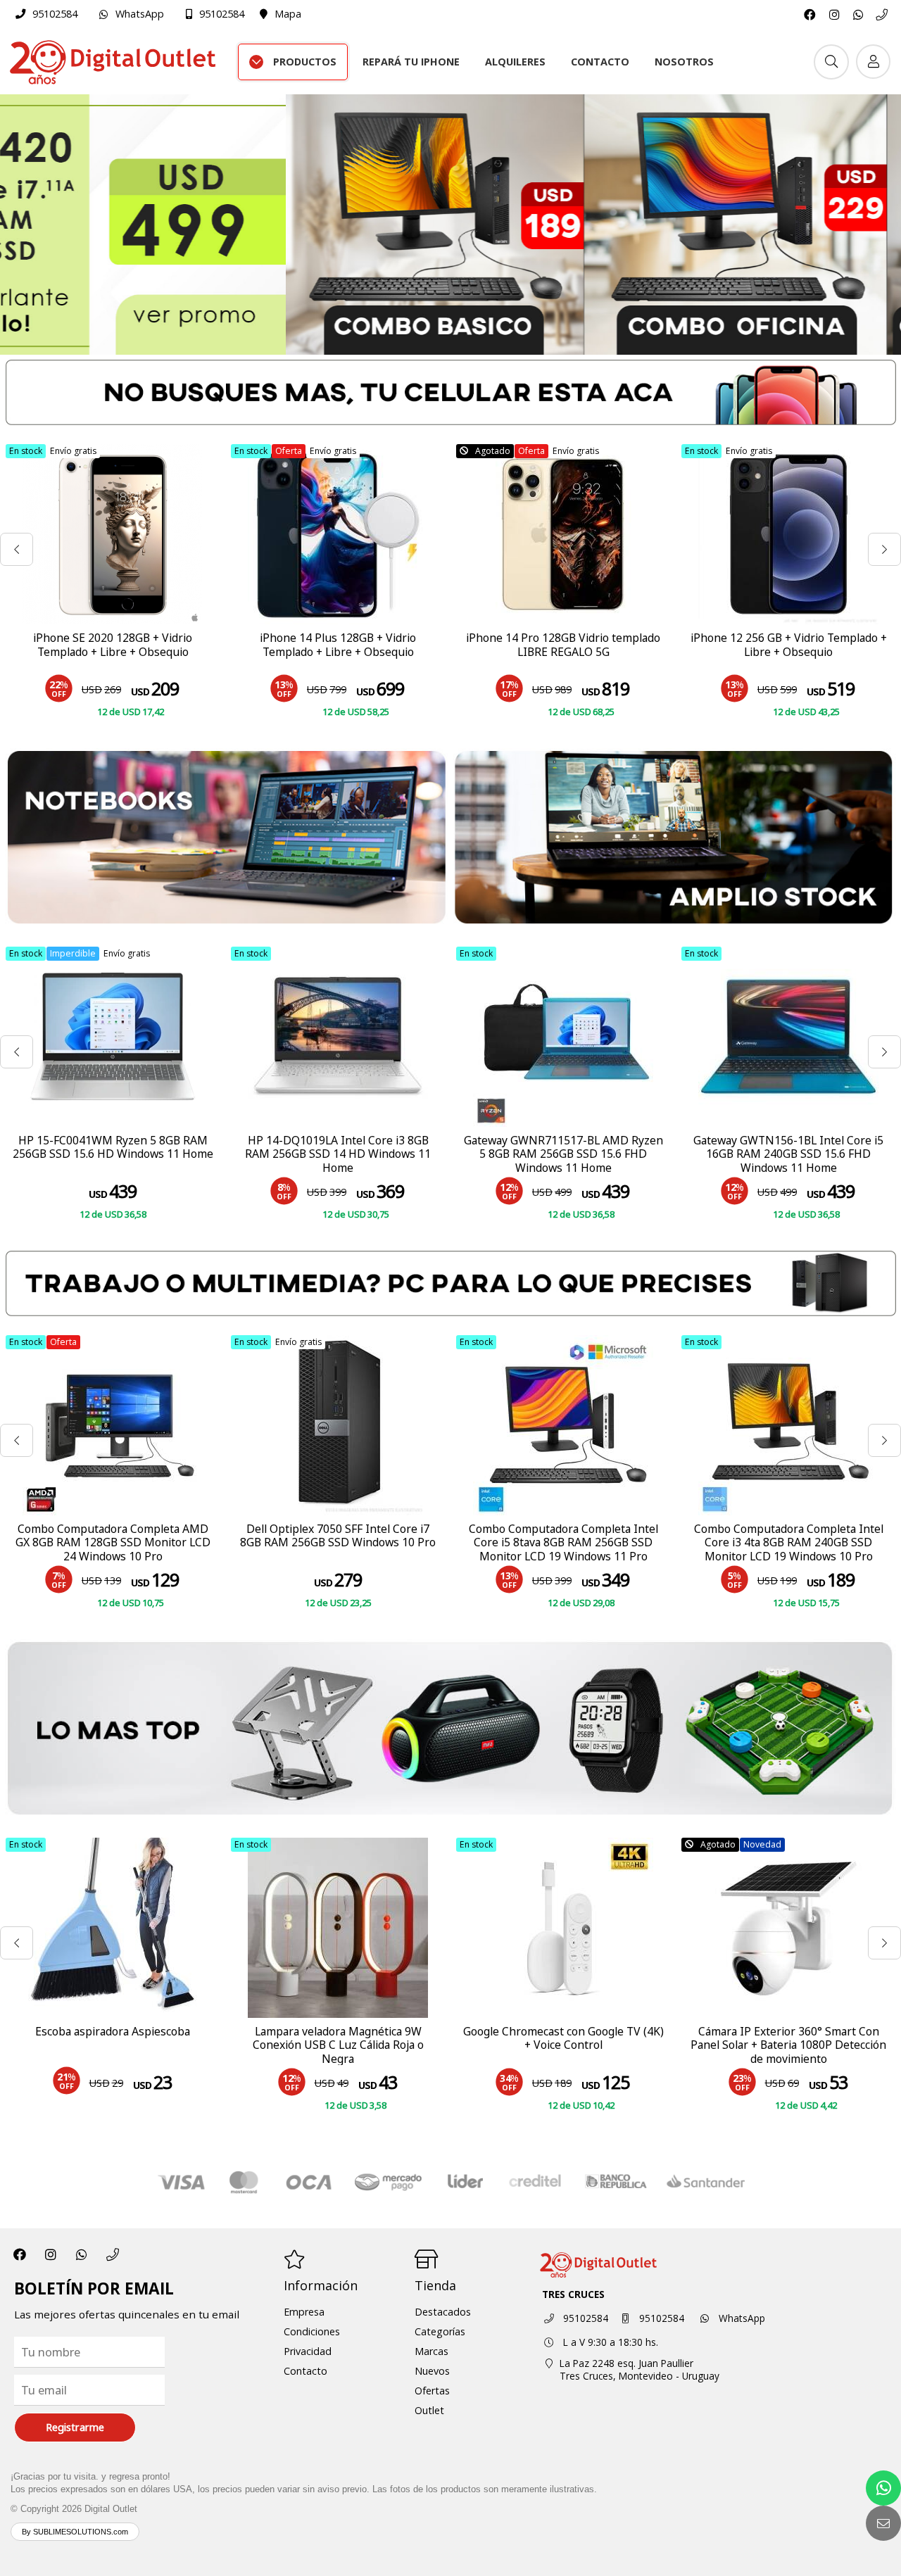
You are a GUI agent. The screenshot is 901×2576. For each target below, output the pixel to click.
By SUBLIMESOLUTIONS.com (75, 2532)
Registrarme (75, 2427)
